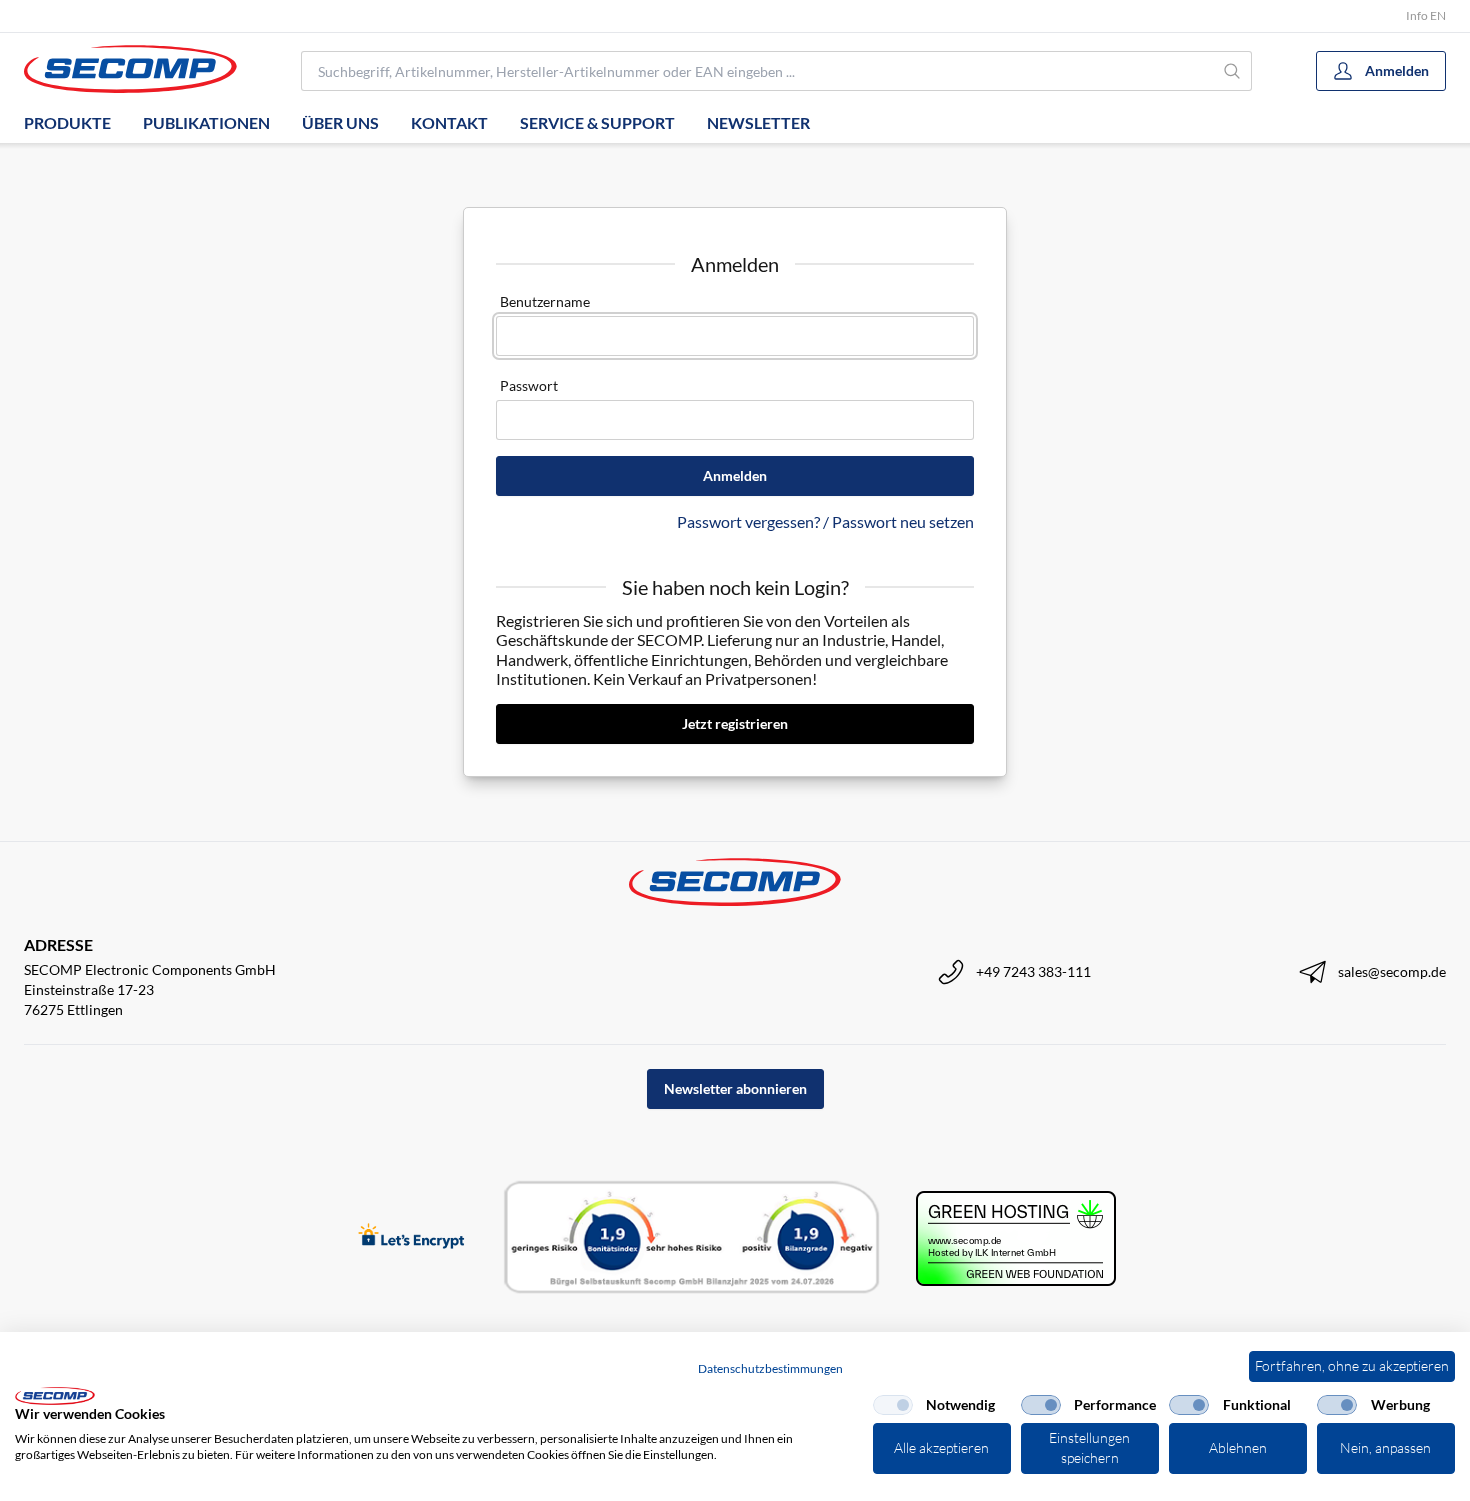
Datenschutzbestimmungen (770, 1368)
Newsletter (758, 122)
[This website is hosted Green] (1016, 1238)
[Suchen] (1233, 71)
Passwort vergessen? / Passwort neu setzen (825, 521)
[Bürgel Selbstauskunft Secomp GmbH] (692, 1238)
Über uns (340, 122)
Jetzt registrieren (735, 723)
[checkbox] (893, 1405)
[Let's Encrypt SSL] (411, 1237)
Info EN (1426, 15)
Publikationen (206, 122)
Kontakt (449, 122)
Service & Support (597, 122)
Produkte (67, 122)
